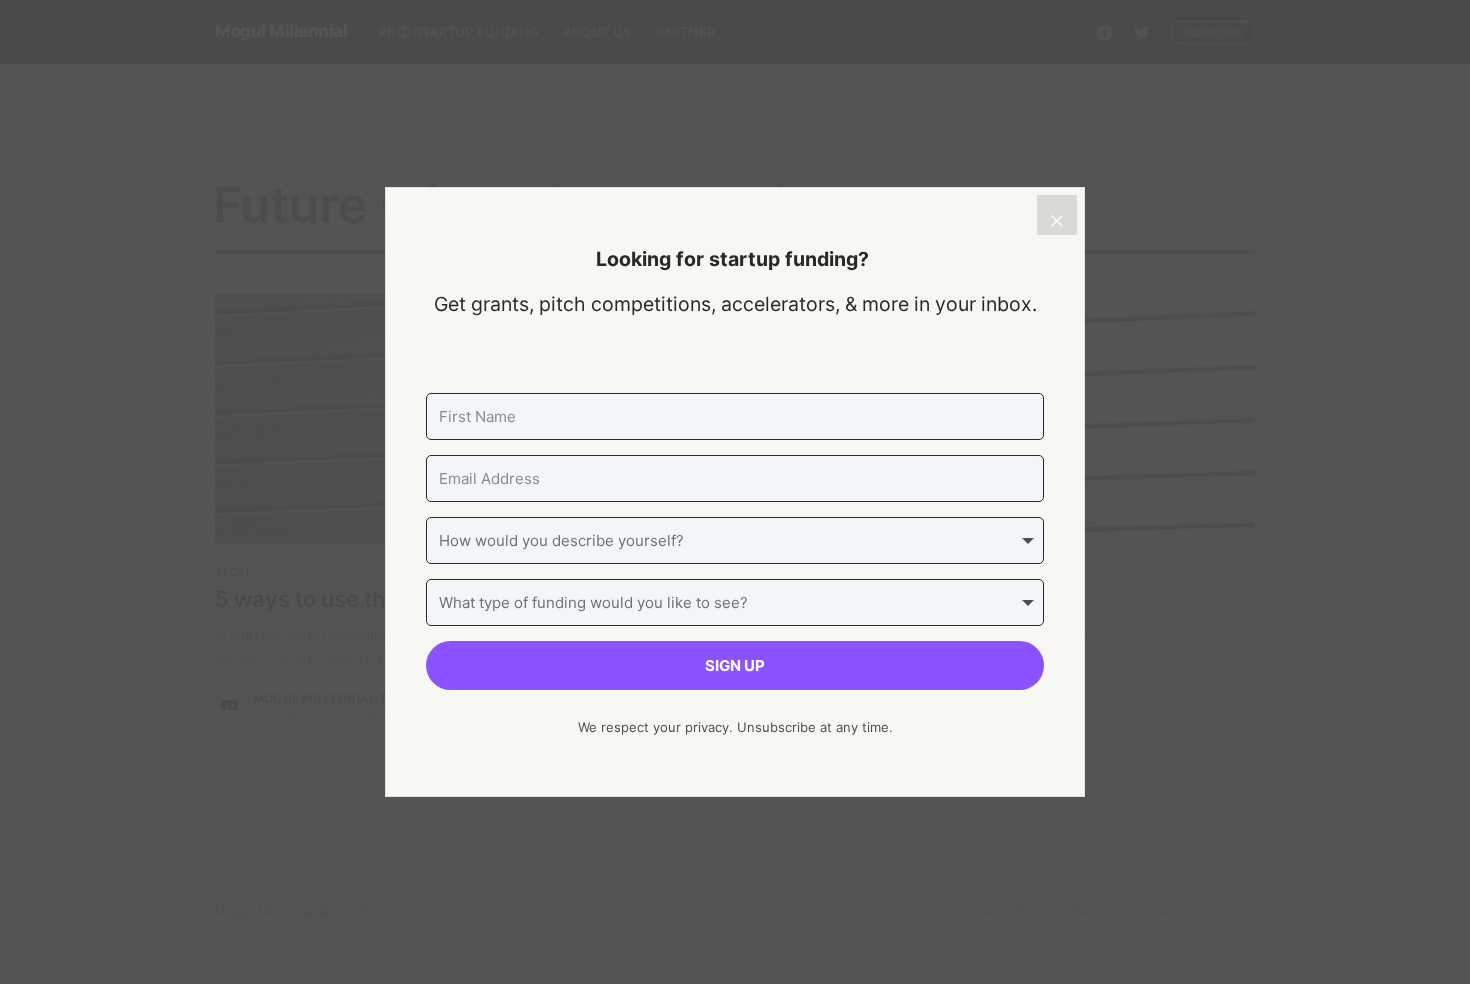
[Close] (1057, 215)
